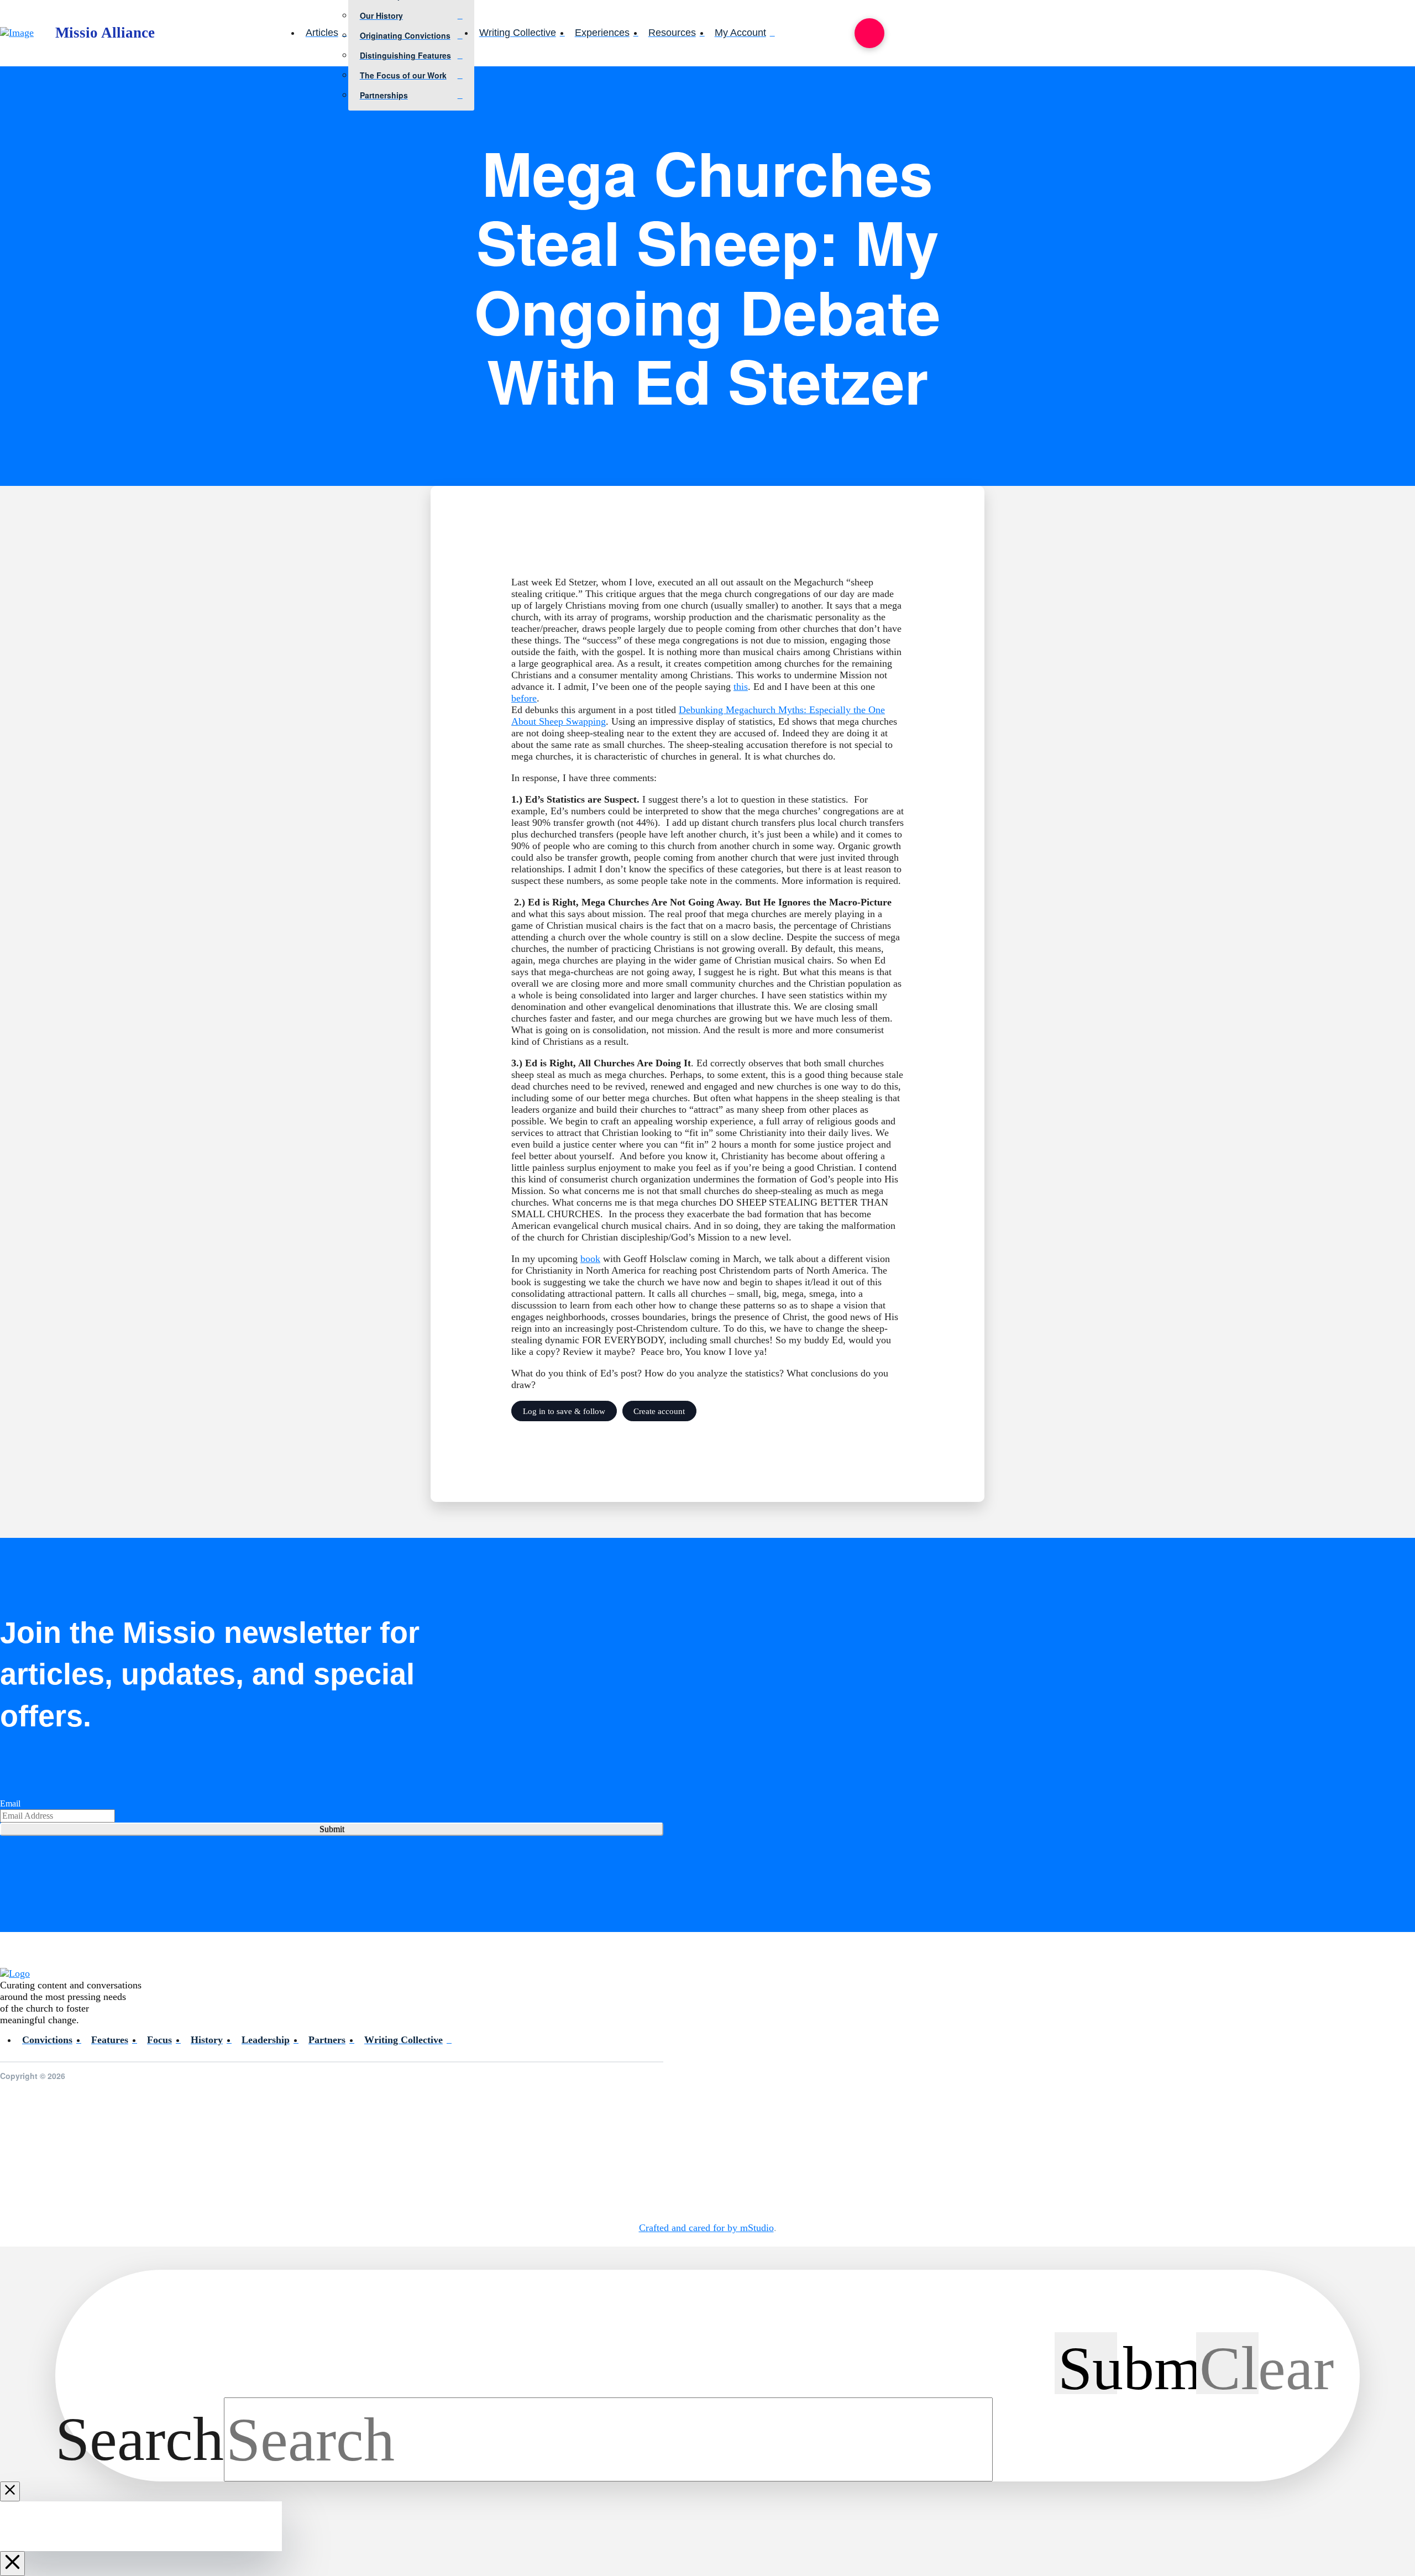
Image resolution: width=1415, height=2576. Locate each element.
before (524, 698)
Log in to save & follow (564, 1411)
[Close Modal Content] (10, 2491)
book (590, 1259)
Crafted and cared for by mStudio (706, 2228)
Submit (332, 1829)
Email (10, 1803)
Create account (659, 1411)
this (741, 687)
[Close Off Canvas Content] (12, 2564)
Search (140, 2439)
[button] (869, 33)
